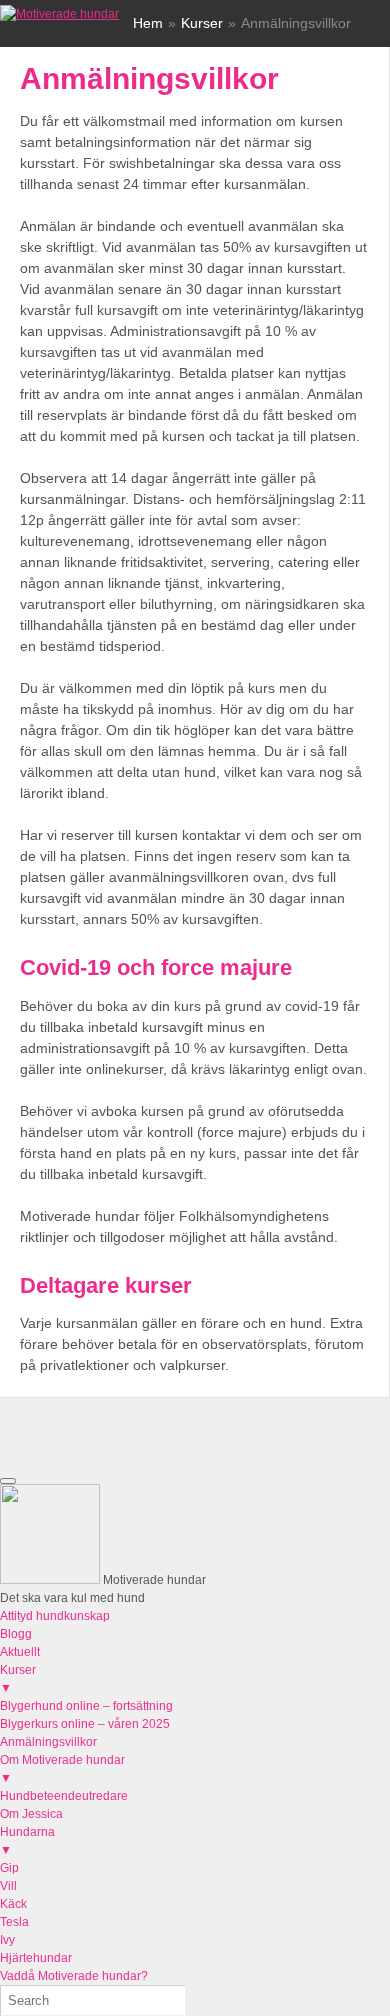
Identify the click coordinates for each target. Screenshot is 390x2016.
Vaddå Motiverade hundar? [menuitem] (74, 1976)
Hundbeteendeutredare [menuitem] (64, 1796)
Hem (148, 23)
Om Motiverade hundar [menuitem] (62, 1769)
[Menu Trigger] (8, 1481)
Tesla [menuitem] (14, 1922)
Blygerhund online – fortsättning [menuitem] (86, 1706)
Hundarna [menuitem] (27, 1841)
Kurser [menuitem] (18, 1679)
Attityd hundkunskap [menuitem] (55, 1616)
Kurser (202, 23)
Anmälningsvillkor (149, 78)
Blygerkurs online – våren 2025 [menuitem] (85, 1724)
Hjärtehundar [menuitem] (36, 1958)
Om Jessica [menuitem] (31, 1814)
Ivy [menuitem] (7, 1940)
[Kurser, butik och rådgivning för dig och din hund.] (59, 14)
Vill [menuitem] (8, 1886)
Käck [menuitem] (13, 1904)
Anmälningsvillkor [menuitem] (48, 1742)
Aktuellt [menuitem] (20, 1652)
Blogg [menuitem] (16, 1634)
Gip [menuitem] (9, 1868)
